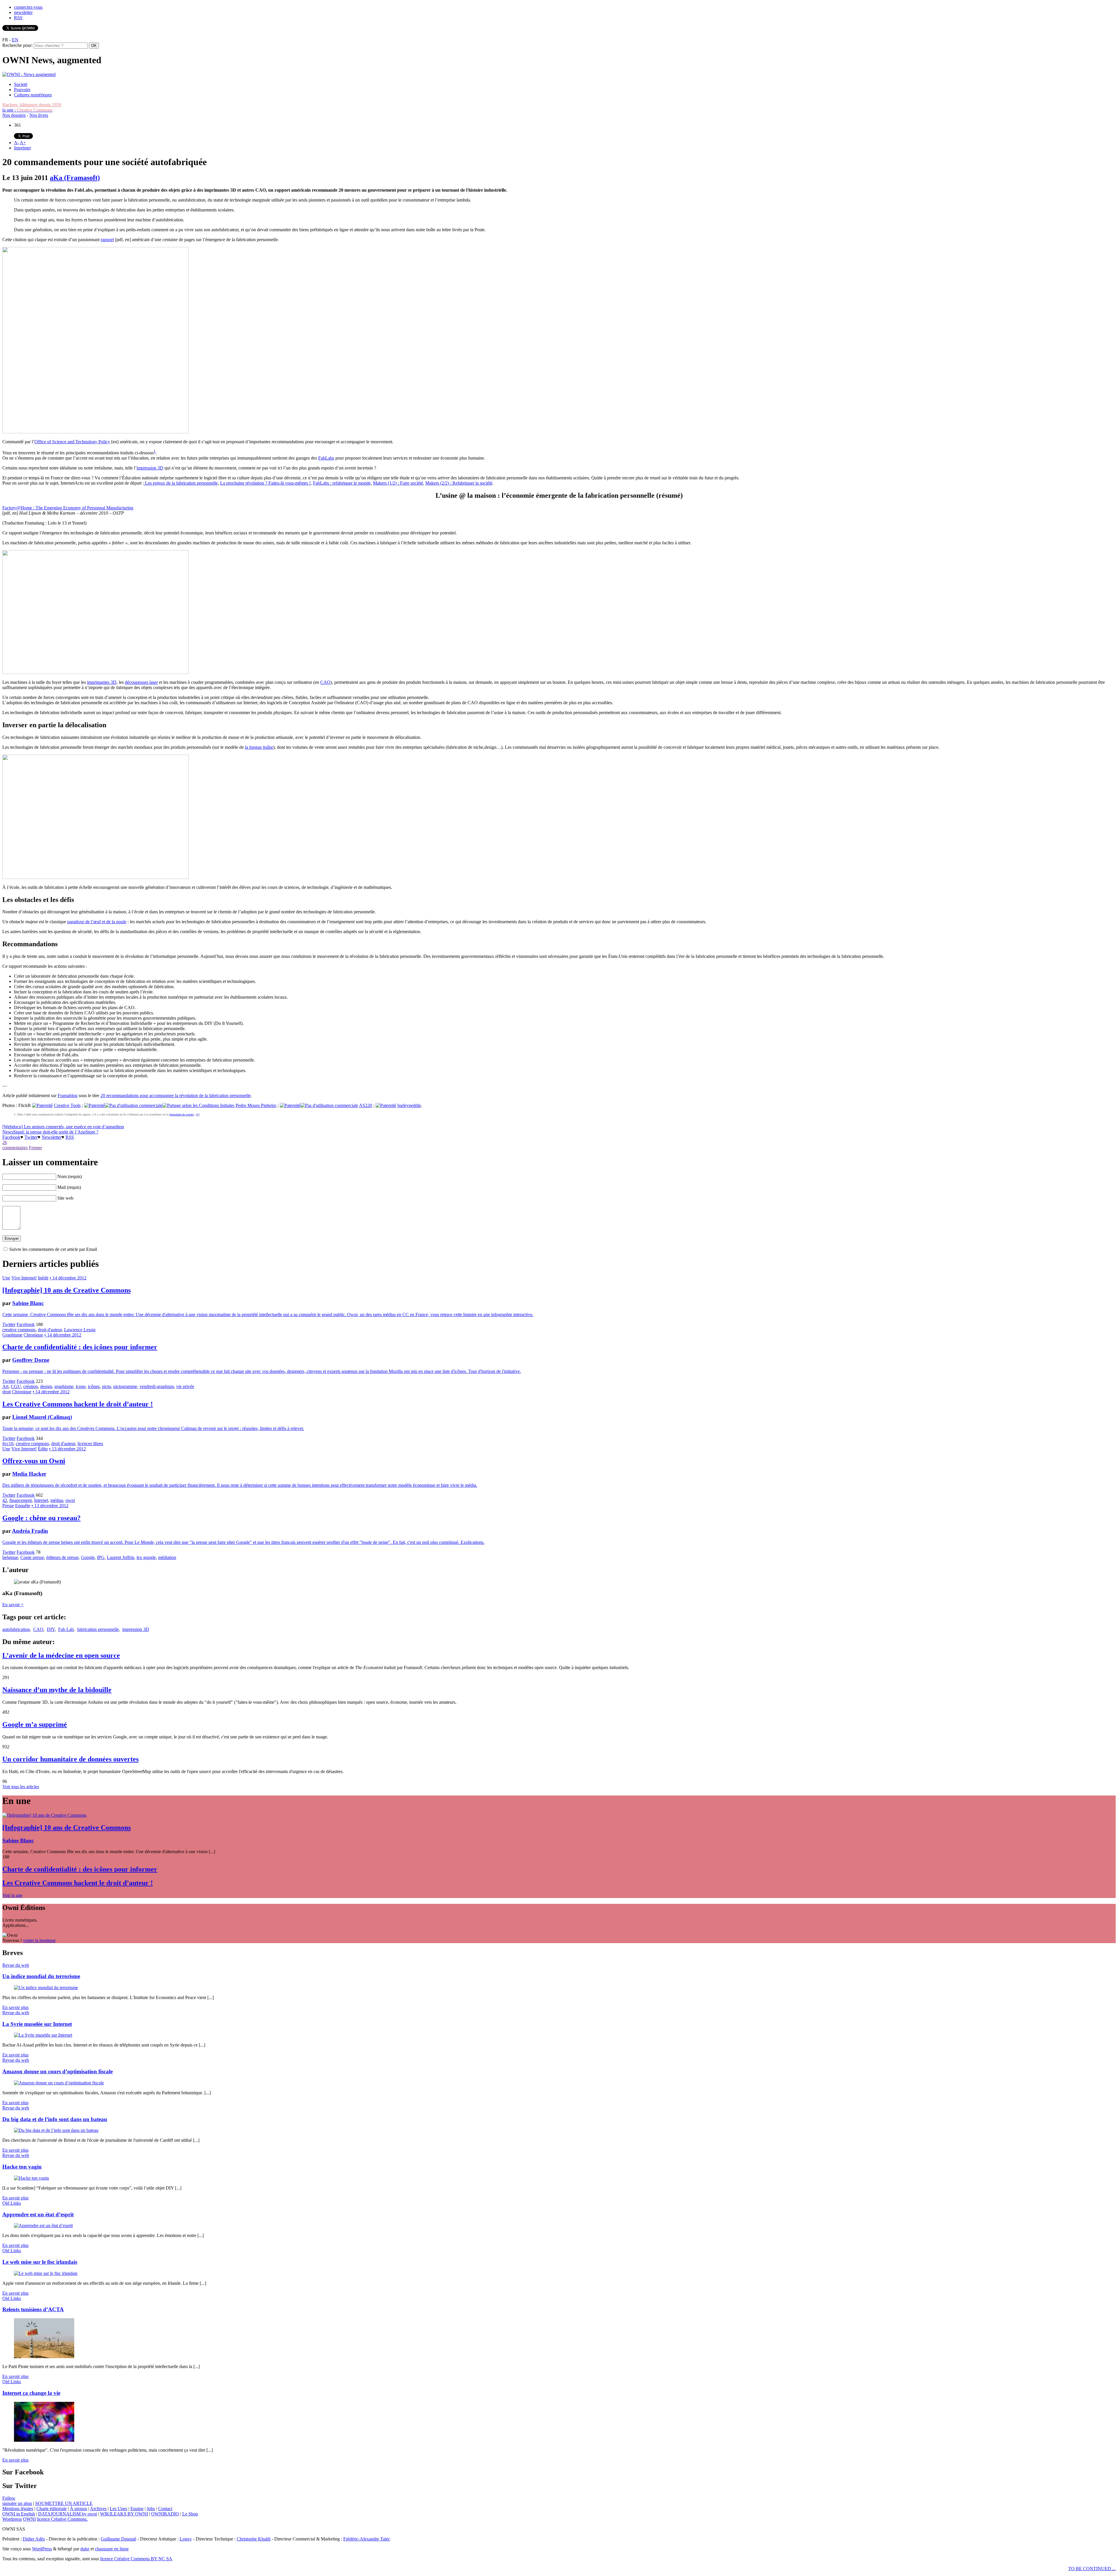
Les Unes (118, 2509)
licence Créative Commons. (62, 2519)
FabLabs (326, 458)
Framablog (68, 1095)
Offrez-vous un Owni (34, 1461)
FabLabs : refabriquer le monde (342, 483)
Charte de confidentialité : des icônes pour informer (80, 1347)
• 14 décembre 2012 (68, 1278)
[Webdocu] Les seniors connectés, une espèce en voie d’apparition (63, 1127)
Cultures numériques (33, 95)
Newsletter (52, 1137)
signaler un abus (17, 2503)
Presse (8, 1506)
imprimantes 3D (102, 682)
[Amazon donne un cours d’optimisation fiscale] (59, 2083)
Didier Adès (34, 2539)
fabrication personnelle (98, 1629)
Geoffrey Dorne (31, 1360)
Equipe (137, 2509)
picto (106, 1386)
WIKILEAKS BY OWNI (124, 2514)
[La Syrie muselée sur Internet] (43, 2035)
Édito (43, 1449)
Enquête (23, 1506)
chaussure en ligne (112, 2549)
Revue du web (16, 1965)
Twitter (31, 1137)
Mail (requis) (69, 1187)
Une (6, 1278)
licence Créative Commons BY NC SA (136, 2559)
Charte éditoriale (52, 2509)
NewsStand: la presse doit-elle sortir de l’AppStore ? (50, 1132)
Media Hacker (29, 1474)
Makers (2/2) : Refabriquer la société (459, 483)
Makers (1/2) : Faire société (398, 483)
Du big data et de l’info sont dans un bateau (55, 2119)
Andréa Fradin (30, 1531)
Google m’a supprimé (35, 1724)
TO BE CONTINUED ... (1092, 2569)
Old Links (12, 2203)
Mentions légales (18, 2509)
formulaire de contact (182, 1114)
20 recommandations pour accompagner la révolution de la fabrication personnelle (176, 1095)
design (46, 1386)
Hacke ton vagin (22, 2167)
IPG (101, 1557)
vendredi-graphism (157, 1386)
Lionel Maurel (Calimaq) (42, 1417)
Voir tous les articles (21, 1787)
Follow (9, 2498)
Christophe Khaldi (254, 2539)
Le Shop (190, 2514)
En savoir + (13, 1605)
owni (70, 1500)
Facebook (11, 1137)
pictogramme (125, 1386)
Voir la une (12, 1895)
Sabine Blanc (28, 1303)
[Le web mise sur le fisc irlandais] (46, 2273)
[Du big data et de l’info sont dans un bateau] (56, 2130)
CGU (16, 1386)
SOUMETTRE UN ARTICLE (64, 2503)
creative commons (19, 1330)
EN (15, 40)
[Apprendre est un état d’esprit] (43, 2225)
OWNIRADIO (165, 2514)
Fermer (35, 1148)
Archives (98, 2509)
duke (85, 2549)
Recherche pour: (17, 45)
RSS (18, 18)
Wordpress (12, 2519)
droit (7, 1392)
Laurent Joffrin (121, 1557)
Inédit (43, 1278)
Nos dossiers (14, 115)
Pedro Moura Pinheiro (256, 1105)
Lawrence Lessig (80, 1330)
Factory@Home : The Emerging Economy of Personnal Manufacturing (68, 508)
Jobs (151, 2509)
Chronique (33, 1335)
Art (5, 1386)
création (31, 1386)
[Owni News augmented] (29, 74)
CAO (325, 682)
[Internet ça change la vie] (44, 2440)
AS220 (366, 1105)
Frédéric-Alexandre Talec (367, 2539)
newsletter (23, 12)
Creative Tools (67, 1105)
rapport (107, 240)
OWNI (29, 2519)
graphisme (64, 1386)
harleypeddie (409, 1105)
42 (5, 1500)
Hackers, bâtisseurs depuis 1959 (32, 105)
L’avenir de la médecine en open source (61, 1655)
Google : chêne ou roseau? (41, 1518)
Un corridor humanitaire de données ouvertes (70, 1759)
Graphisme (12, 1335)
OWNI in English (19, 2514)
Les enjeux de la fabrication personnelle (181, 483)
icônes (94, 1386)
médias (57, 1500)
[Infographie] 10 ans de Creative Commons (67, 1290)
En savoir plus (15, 2007)
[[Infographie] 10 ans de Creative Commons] (44, 1815)
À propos (78, 2509)
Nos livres (39, 115)
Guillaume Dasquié (118, 2539)
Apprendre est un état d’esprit (38, 2214)
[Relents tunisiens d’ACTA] (44, 2357)
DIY (51, 1629)
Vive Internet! (24, 1278)
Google (88, 1557)
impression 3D (150, 468)
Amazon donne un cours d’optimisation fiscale (58, 2071)
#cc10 (8, 1444)
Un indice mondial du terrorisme (41, 1976)
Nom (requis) (70, 1176)
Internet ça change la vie (31, 2393)
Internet (41, 1500)
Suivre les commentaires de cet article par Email (53, 1249)
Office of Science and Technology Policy (72, 442)
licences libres (90, 1444)
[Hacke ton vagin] (31, 2178)
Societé (21, 84)
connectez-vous (28, 7)
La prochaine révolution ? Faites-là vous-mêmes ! (265, 483)
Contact (165, 2509)
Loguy (186, 2539)
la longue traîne (259, 747)
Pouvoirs (22, 90)
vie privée (185, 1386)
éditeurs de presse (62, 1557)
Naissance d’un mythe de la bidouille (57, 1690)
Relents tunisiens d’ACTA (33, 2309)
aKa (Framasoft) (75, 178)
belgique (10, 1557)
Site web (65, 1198)
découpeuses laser (141, 682)
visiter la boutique (39, 1940)
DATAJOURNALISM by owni (68, 2514)
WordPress (42, 2549)
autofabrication (16, 1629)
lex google (146, 1557)
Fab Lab (66, 1629)
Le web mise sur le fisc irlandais (40, 2262)
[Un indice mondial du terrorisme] (46, 1988)
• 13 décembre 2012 (67, 1449)
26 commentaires (15, 1145)
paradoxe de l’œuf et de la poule (97, 922)
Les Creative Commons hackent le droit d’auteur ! (78, 1404)
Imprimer (22, 148)
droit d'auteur (50, 1330)
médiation (167, 1557)
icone (81, 1386)
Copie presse (32, 1557)
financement (21, 1500)
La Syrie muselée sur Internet (37, 2024)
